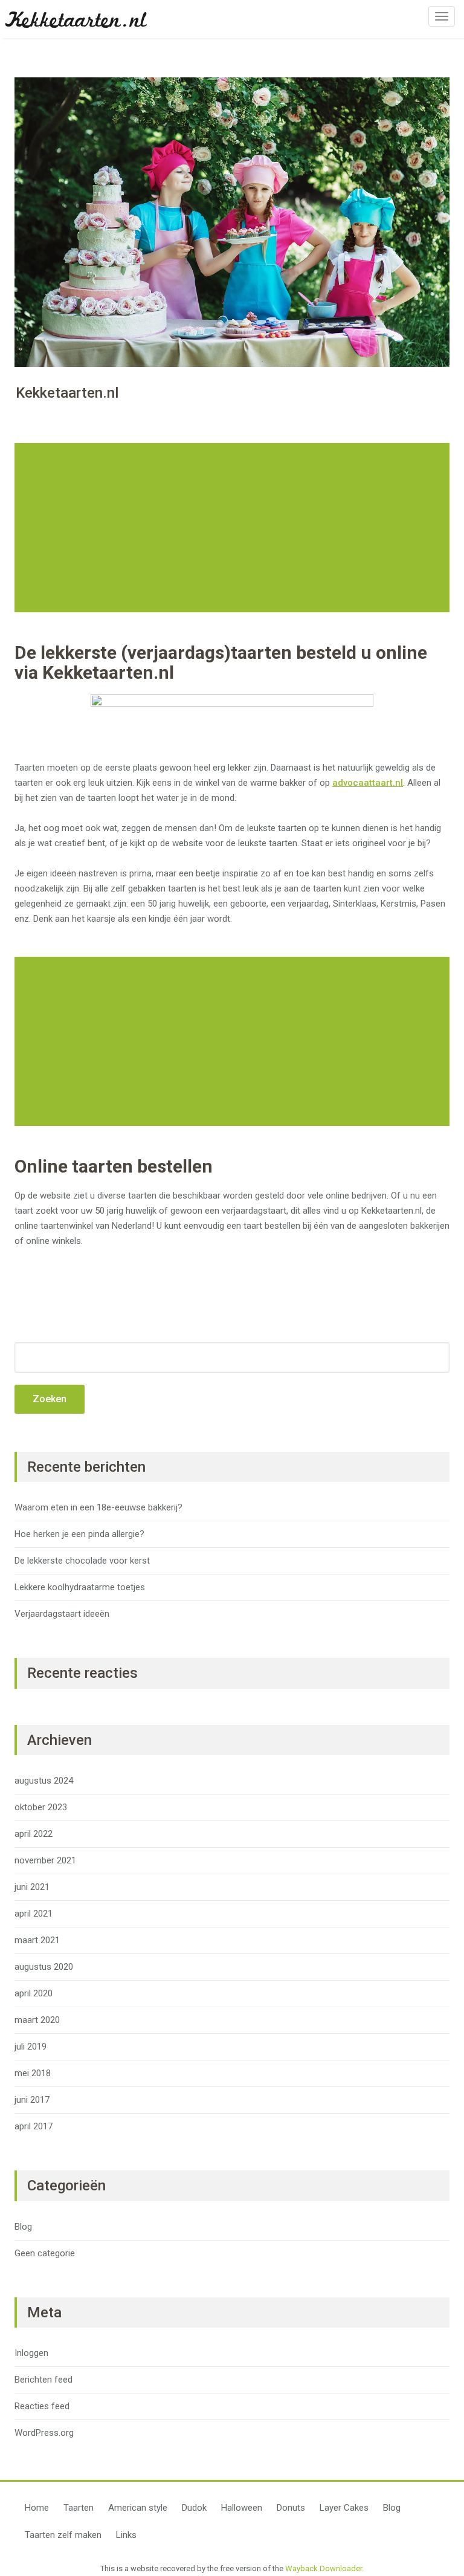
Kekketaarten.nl (76, 23)
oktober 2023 (41, 1807)
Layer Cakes (344, 2508)
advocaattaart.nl (368, 783)
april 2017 (34, 2126)
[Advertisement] (234, 528)
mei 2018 (33, 2073)
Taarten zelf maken (63, 2535)
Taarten (79, 2508)
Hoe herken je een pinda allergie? (79, 1534)
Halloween (242, 2508)
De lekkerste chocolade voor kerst (82, 1561)
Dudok (194, 2508)
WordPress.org (44, 2433)
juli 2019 (31, 2047)
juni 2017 (32, 2100)
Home (37, 2508)
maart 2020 (37, 2020)
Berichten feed (43, 2380)
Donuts (291, 2508)
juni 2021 (32, 1887)
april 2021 (34, 1914)
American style (138, 2508)
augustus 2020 (44, 1967)
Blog (23, 2227)
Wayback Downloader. (324, 2568)
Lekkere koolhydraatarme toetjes (80, 1587)
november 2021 (45, 1860)
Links (126, 2535)
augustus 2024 (44, 1781)
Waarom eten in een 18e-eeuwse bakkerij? (98, 1507)
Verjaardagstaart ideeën (62, 1614)
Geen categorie (45, 2253)
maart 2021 (37, 1940)
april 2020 (34, 1993)
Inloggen (31, 2353)
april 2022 (34, 1834)
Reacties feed (42, 2406)
